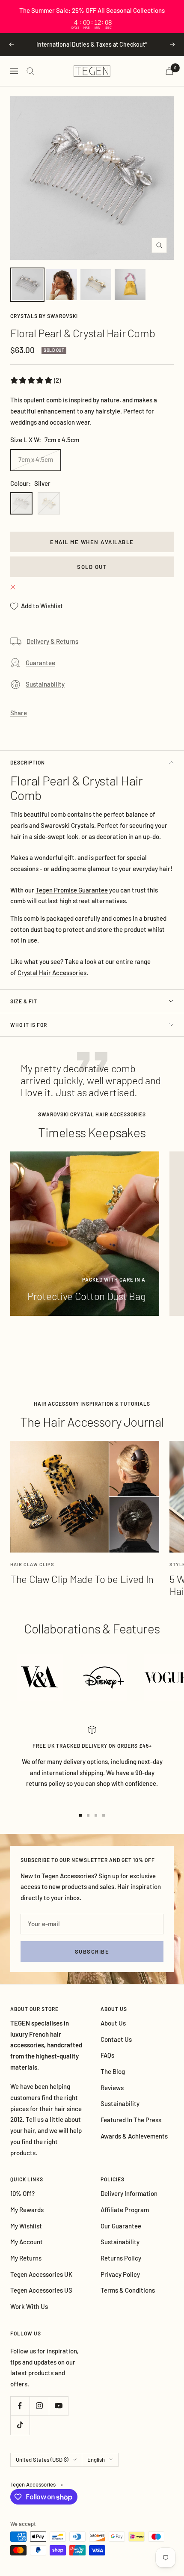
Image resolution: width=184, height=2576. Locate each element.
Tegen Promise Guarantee (72, 890)
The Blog (113, 2071)
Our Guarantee (121, 2226)
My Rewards (27, 2210)
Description (28, 762)
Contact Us (116, 2039)
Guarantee (40, 663)
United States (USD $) (42, 2460)
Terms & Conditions (128, 2290)
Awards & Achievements (134, 2136)
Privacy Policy (120, 2274)
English (96, 2460)
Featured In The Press (131, 2120)
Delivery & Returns (52, 641)
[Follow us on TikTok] (20, 2425)
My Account (27, 2242)
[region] (92, 16)
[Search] (30, 71)
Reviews (112, 2088)
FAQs (107, 2055)
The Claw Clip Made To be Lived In (82, 1579)
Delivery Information (129, 2193)
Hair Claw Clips (32, 1564)
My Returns (26, 2258)
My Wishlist (26, 2226)
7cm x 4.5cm (36, 459)
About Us (113, 2023)
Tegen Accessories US (41, 2290)
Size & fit (24, 1001)
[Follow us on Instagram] (39, 2406)
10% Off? (22, 2193)
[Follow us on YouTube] (58, 2406)
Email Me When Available (92, 542)
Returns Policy (121, 2258)
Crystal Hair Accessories (52, 973)
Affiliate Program (125, 2210)
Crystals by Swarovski (44, 316)
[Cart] (169, 71)
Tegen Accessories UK (41, 2274)
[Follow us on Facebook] (20, 2406)
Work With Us (29, 2306)
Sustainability (45, 684)
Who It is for (29, 1025)
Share (19, 713)
